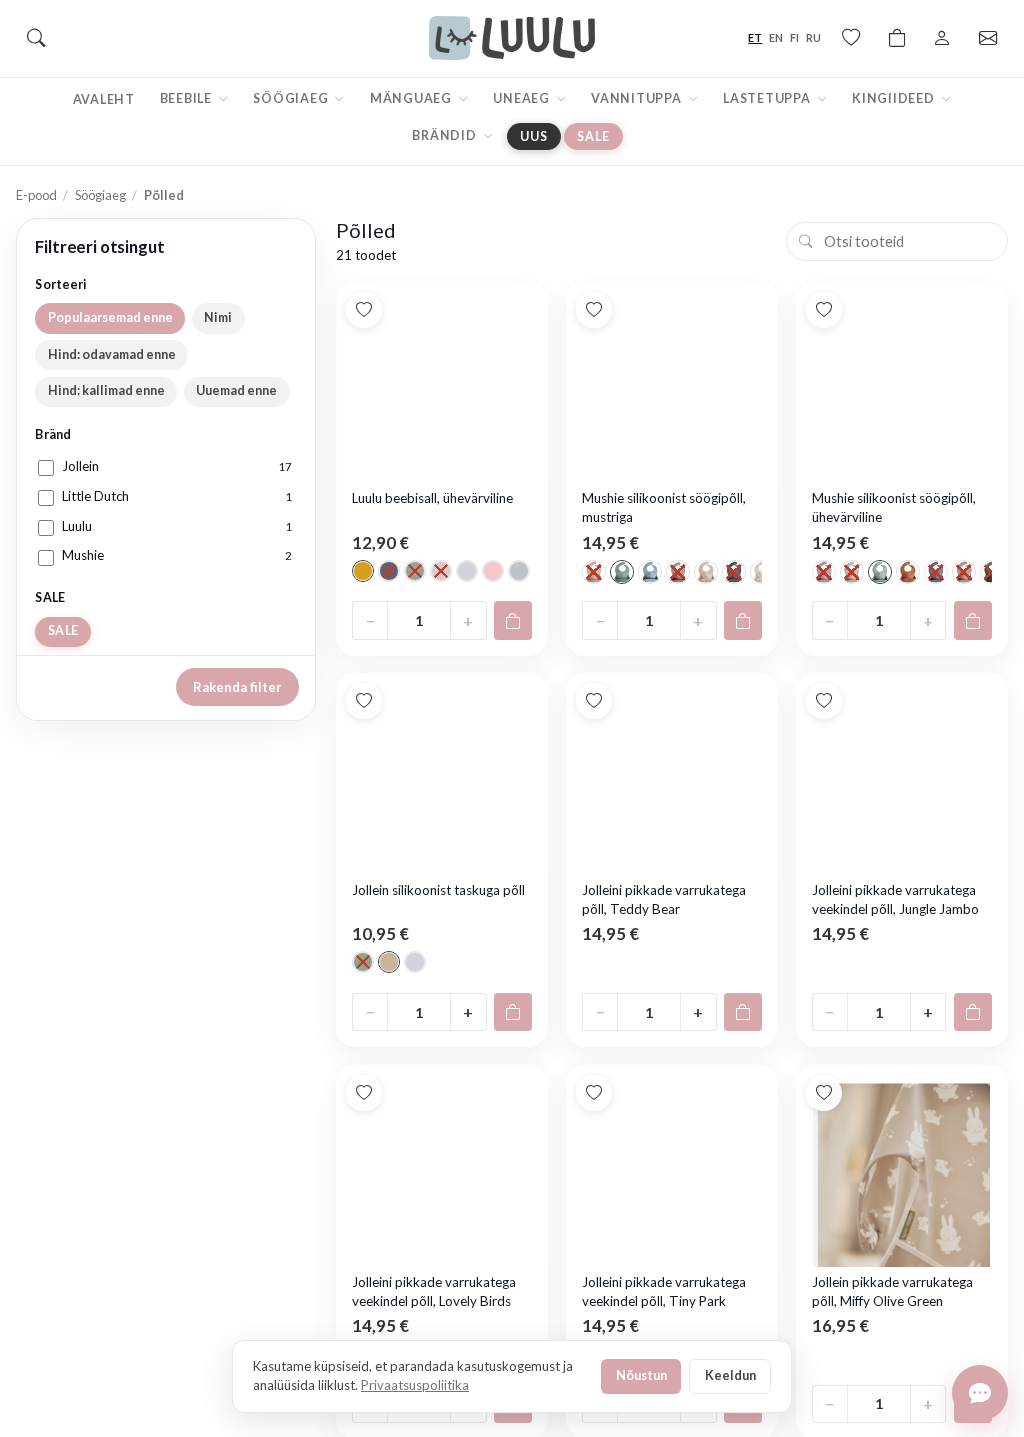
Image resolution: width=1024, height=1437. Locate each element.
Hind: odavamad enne (112, 354)
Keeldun (730, 1375)
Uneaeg (522, 98)
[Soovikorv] (851, 38)
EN (776, 37)
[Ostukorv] (897, 38)
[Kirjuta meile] (980, 1393)
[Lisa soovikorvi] (364, 310)
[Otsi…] (36, 38)
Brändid (445, 135)
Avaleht (104, 99)
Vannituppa (637, 98)
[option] (363, 571)
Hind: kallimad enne (106, 390)
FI (794, 37)
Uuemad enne (236, 390)
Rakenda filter (237, 687)
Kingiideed (894, 98)
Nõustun (641, 1375)
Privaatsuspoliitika (415, 1385)
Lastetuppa (768, 98)
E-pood (36, 195)
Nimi (218, 317)
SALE (593, 136)
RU (813, 37)
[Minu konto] (942, 38)
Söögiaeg (292, 98)
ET (755, 37)
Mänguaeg (412, 98)
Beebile (187, 98)
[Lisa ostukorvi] (513, 620)
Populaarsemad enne (110, 317)
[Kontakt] (988, 38)
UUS (533, 136)
